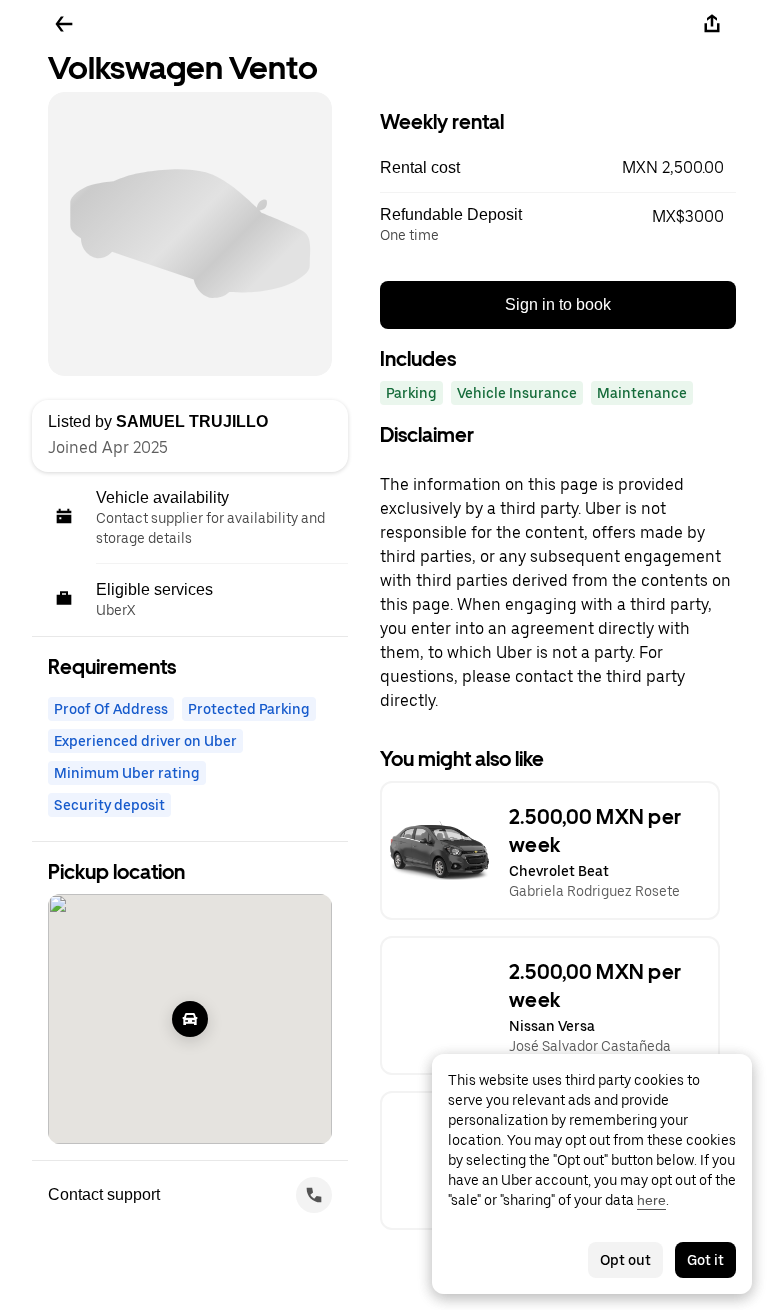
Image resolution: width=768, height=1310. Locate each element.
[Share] (712, 24)
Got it (705, 1260)
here (651, 1200)
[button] (558, 168)
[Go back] (64, 24)
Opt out (625, 1260)
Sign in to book (558, 304)
